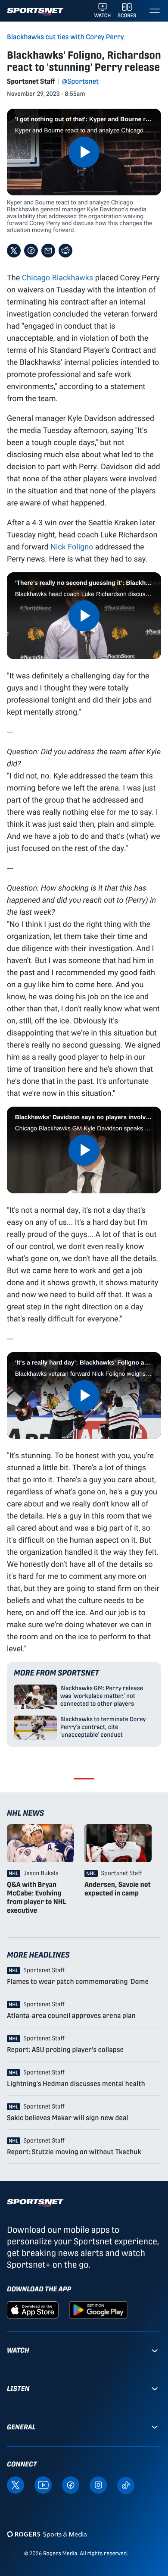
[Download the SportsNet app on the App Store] (33, 2309)
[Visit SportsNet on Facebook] (71, 2485)
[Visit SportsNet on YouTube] (43, 2485)
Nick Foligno (72, 546)
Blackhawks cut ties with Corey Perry (65, 37)
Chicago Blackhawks (58, 277)
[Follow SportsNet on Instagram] (98, 2485)
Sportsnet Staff (31, 81)
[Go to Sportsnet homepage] (35, 12)
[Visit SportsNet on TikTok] (126, 2485)
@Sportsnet (80, 81)
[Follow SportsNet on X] (16, 2485)
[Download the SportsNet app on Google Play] (98, 2309)
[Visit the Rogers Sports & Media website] (47, 2534)
